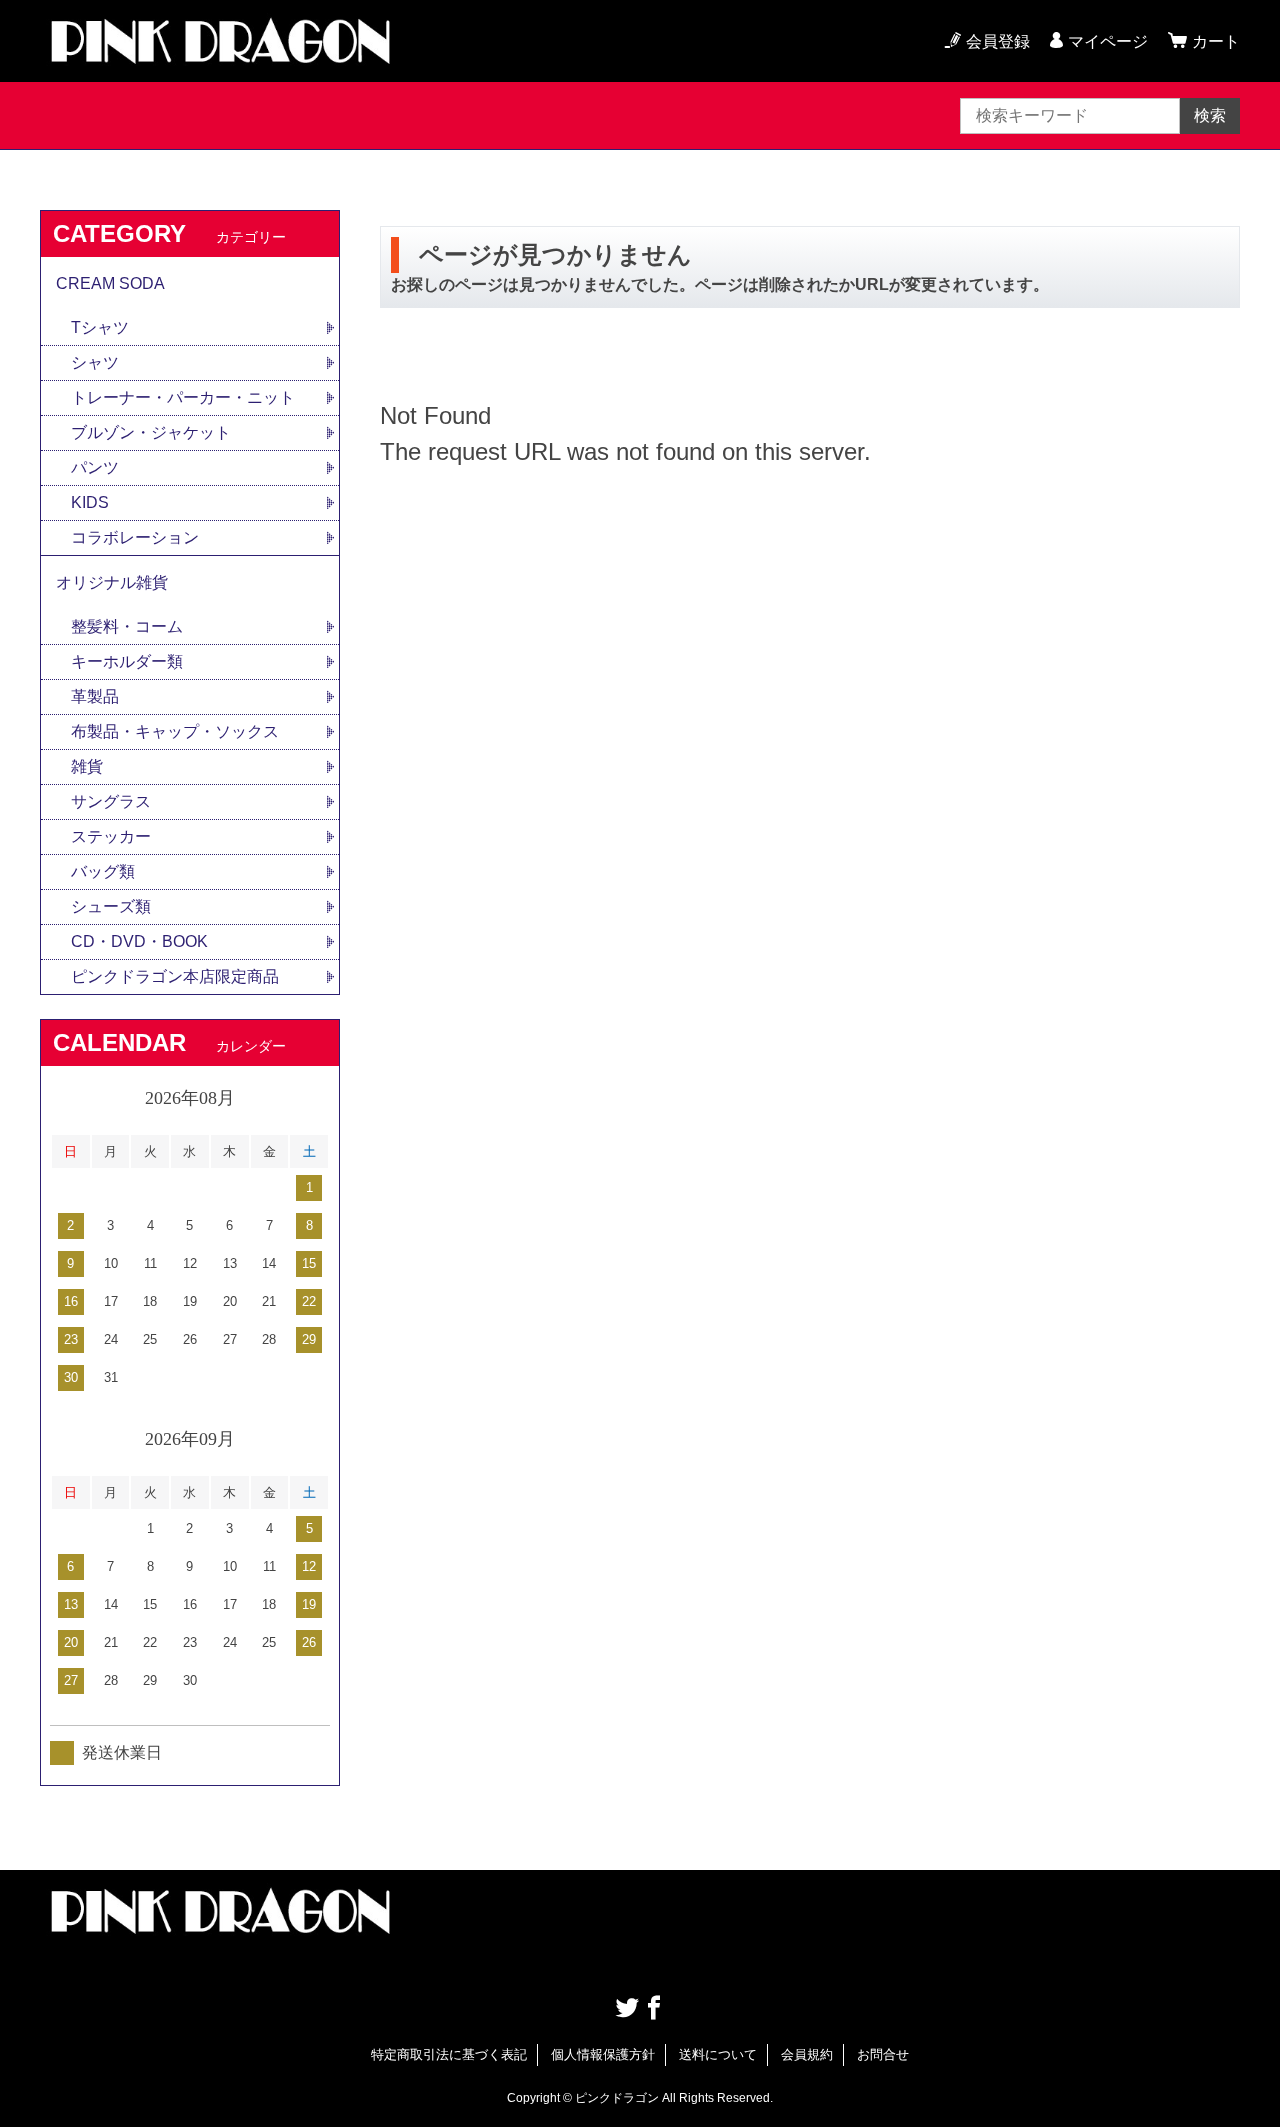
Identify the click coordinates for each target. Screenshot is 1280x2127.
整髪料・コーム (127, 626)
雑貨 (87, 766)
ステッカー (111, 836)
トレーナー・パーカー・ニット (183, 397)
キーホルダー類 (127, 661)
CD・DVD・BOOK (139, 941)
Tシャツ (100, 327)
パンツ (95, 467)
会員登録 (998, 41)
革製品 (95, 696)
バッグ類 (103, 871)
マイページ (1108, 41)
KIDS (90, 502)
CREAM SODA (110, 283)
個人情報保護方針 (603, 2054)
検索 (1210, 115)
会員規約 (807, 2054)
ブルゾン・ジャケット (151, 432)
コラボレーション (135, 537)
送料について (718, 2054)
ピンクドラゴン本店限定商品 (175, 976)
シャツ (95, 362)
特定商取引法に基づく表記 (449, 2054)
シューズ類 (111, 906)
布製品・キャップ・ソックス (175, 731)
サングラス (111, 801)
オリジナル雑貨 (112, 582)
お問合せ (883, 2054)
